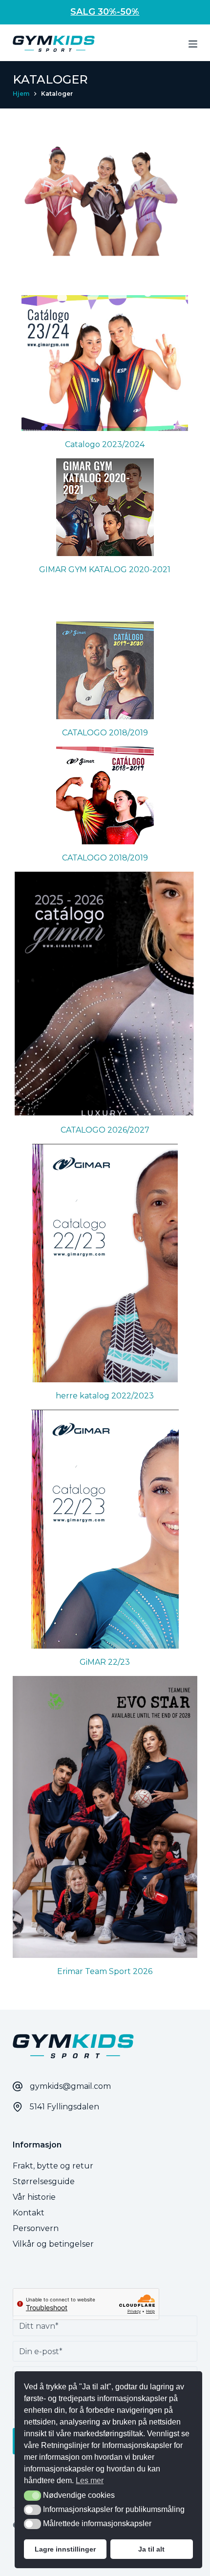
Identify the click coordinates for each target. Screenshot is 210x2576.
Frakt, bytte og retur (53, 2166)
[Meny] (193, 44)
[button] (32, 2496)
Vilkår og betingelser (53, 2244)
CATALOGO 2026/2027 (105, 1130)
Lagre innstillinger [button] (65, 2549)
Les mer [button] (90, 2480)
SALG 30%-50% (105, 12)
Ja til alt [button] (151, 2549)
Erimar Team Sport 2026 (105, 1971)
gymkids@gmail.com (70, 2086)
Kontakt (29, 2213)
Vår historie (34, 2197)
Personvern (36, 2228)
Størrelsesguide (44, 2181)
